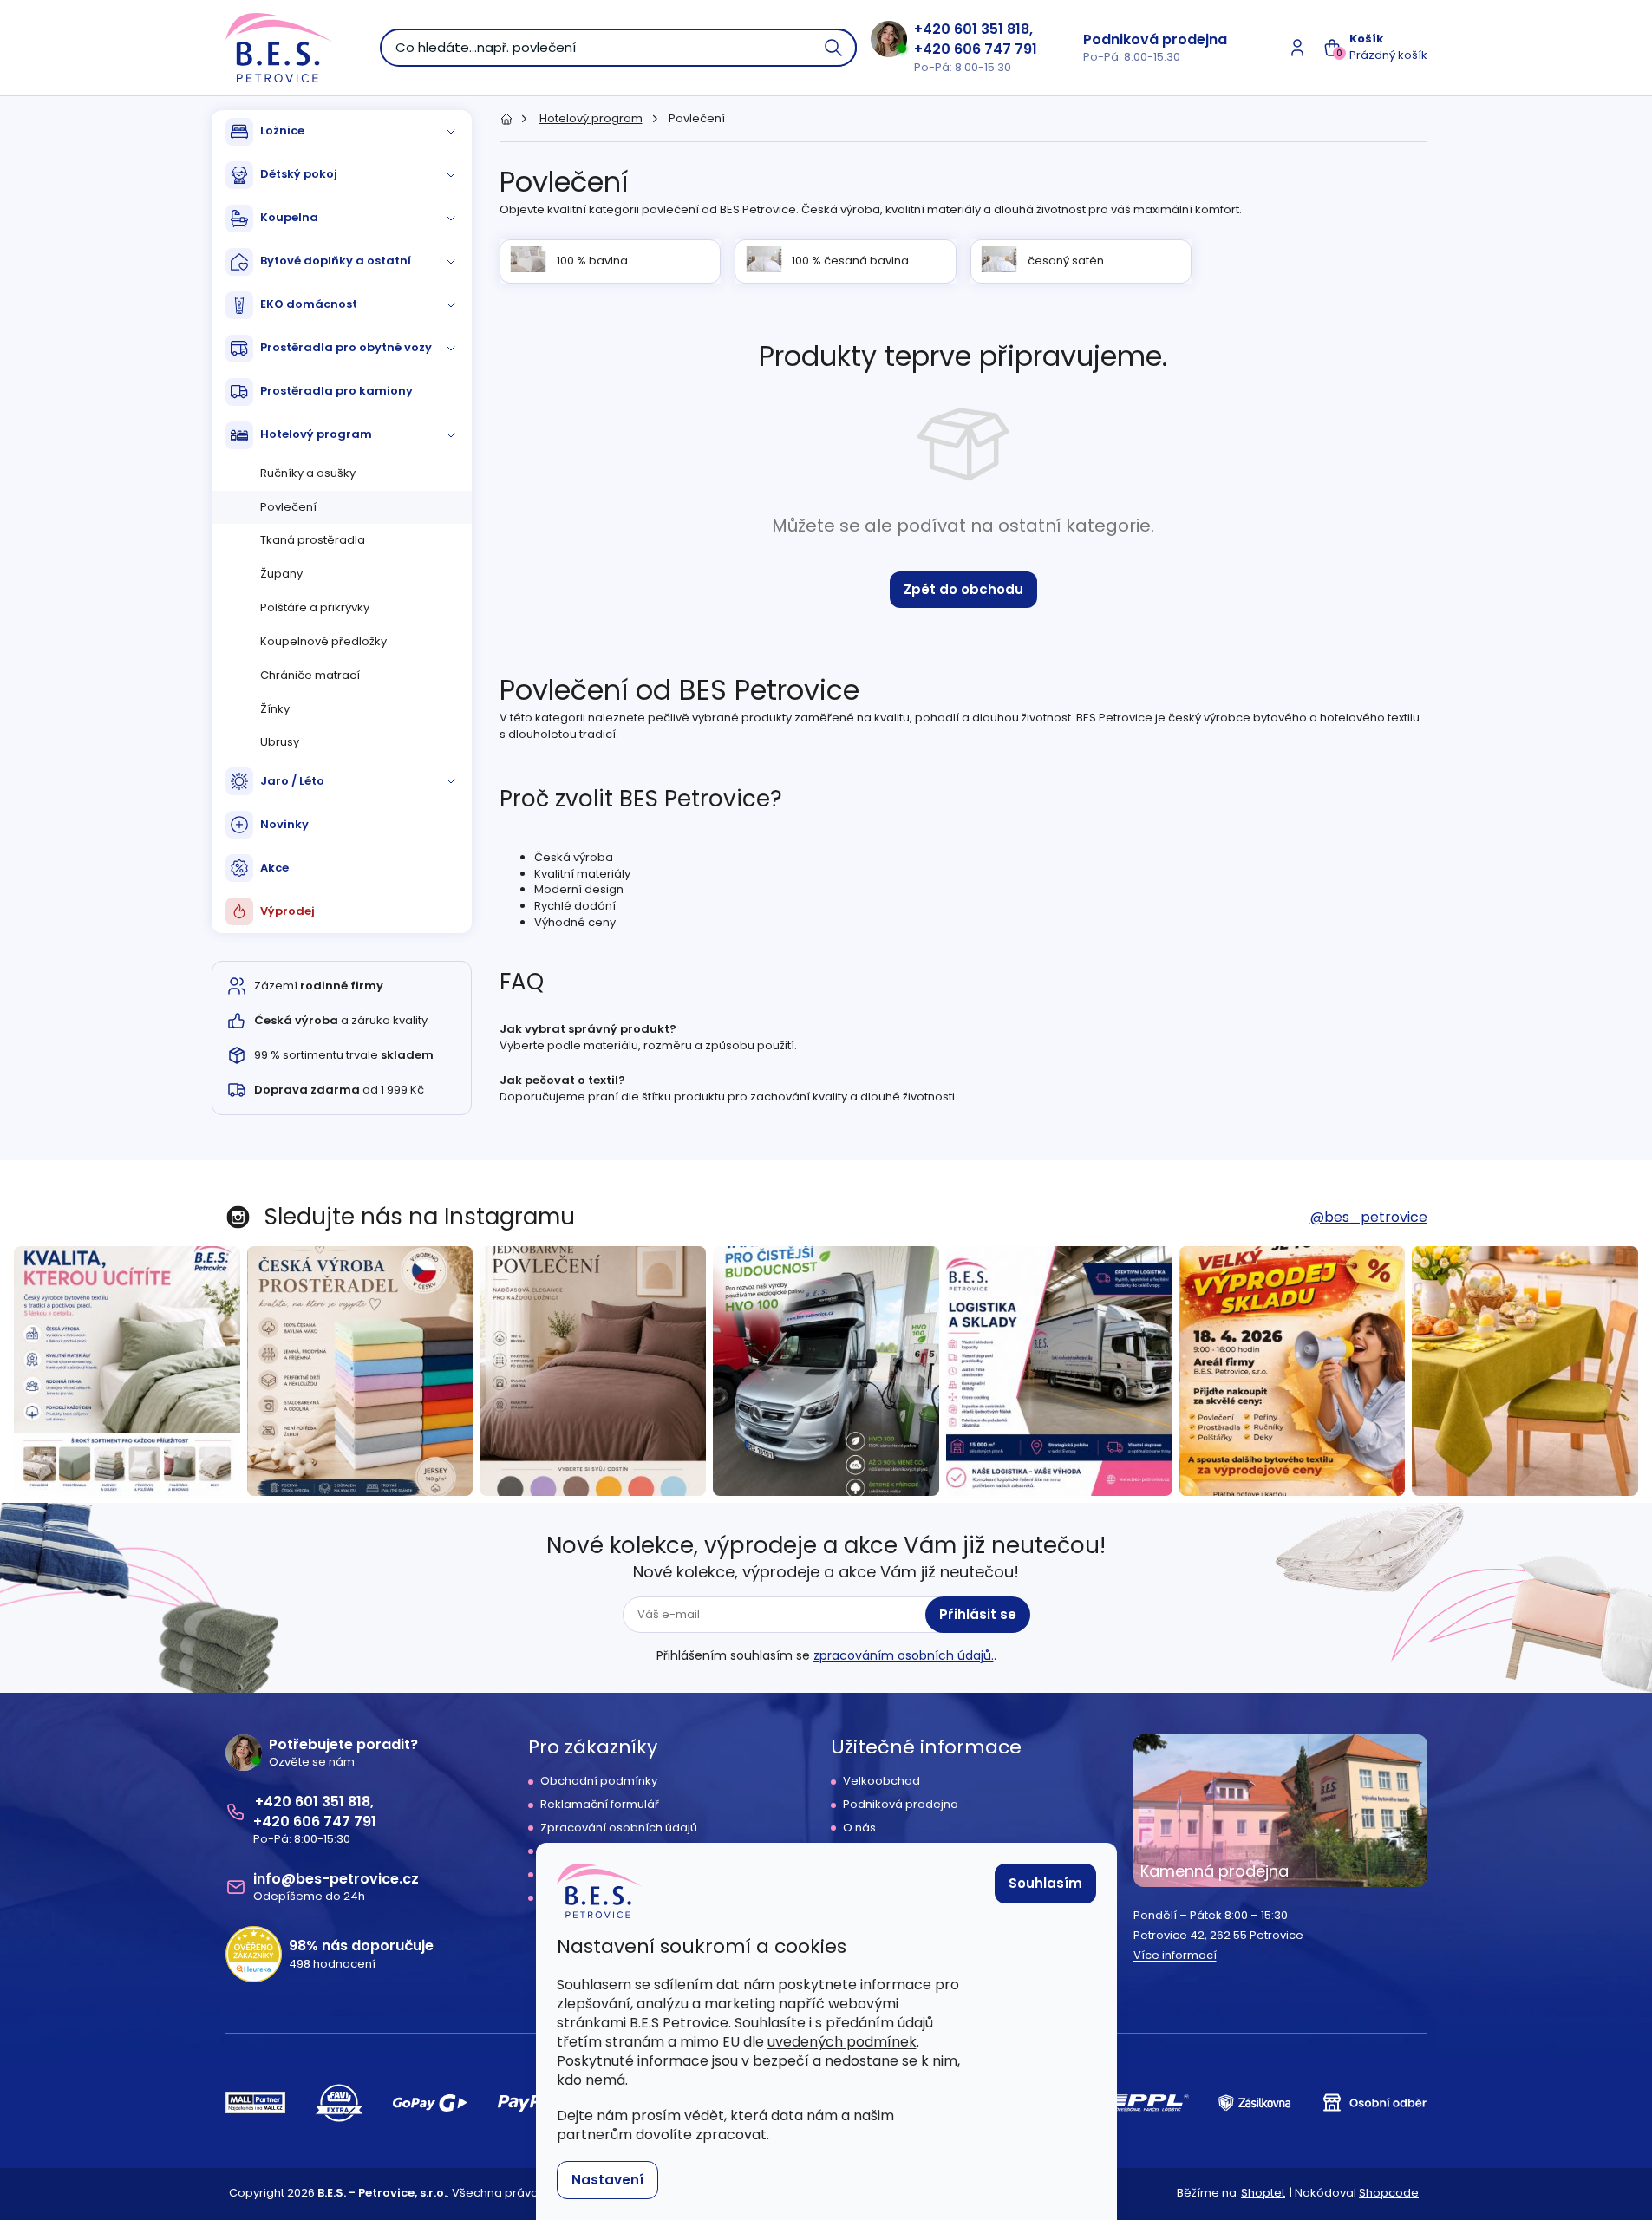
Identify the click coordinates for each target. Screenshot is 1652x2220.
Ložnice (282, 131)
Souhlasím (1045, 1883)
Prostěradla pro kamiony (336, 391)
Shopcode (1389, 2193)
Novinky (284, 824)
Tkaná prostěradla (313, 540)
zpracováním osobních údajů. (904, 1655)
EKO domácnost (309, 304)
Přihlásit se (978, 1614)
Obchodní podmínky (599, 1781)
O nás (859, 1828)
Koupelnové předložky (323, 641)
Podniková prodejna (1155, 39)
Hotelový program (316, 434)
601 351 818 (992, 29)
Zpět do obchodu (963, 589)
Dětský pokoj (299, 174)
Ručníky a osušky (308, 473)
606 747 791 (996, 49)
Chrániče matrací (310, 675)
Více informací (1175, 1956)
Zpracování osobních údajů (619, 1828)
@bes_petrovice (1369, 1217)
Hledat (834, 48)
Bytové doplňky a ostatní (336, 261)
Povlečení (288, 507)
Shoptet (1263, 2193)
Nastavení (607, 2180)
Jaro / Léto (292, 781)
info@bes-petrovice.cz (336, 1879)
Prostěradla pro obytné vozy (346, 347)
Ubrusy (280, 742)
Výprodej (287, 911)
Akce (274, 868)
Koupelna (289, 217)
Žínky (275, 709)
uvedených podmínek (842, 2042)
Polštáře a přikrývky (315, 607)
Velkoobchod (882, 1781)
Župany (281, 574)
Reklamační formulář (600, 1805)
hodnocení (332, 1964)
